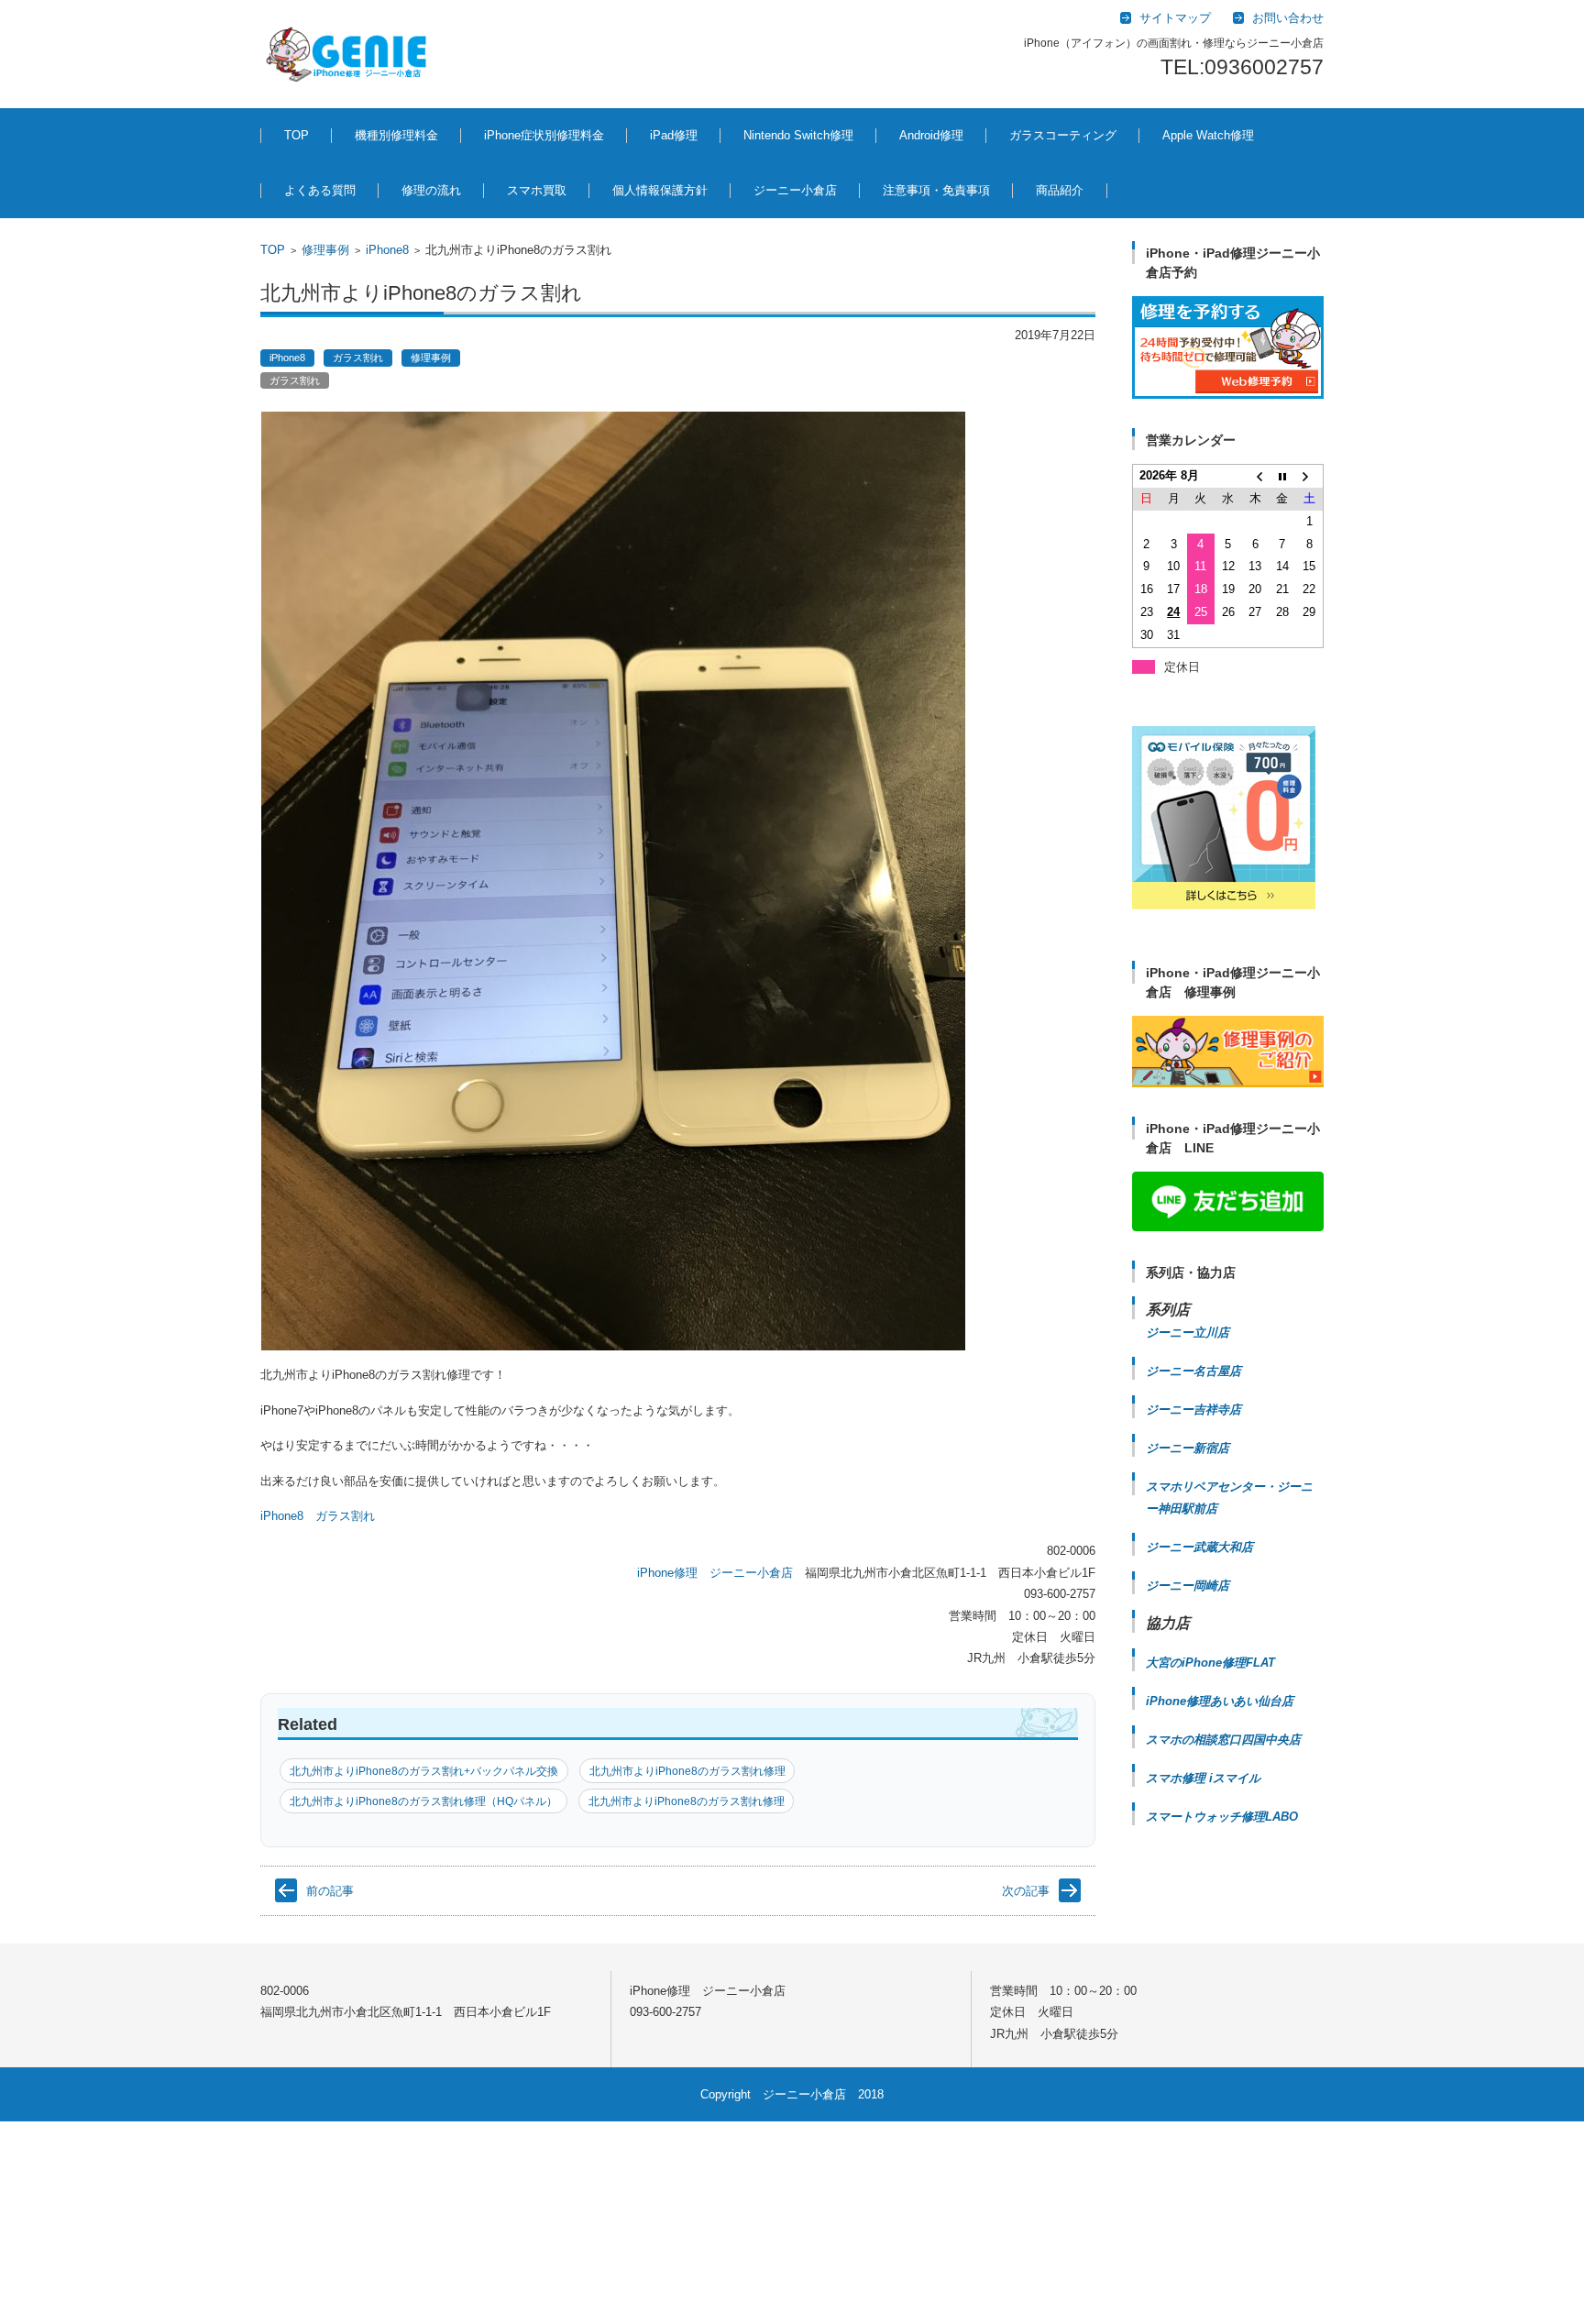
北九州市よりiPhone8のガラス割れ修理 (687, 1771)
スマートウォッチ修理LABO (1222, 1817)
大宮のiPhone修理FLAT (1210, 1663)
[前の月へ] (1255, 476)
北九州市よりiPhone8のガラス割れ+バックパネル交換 (424, 1771)
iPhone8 (387, 250)
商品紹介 (1060, 190)
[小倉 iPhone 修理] (1228, 347)
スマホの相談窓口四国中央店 (1223, 1740)
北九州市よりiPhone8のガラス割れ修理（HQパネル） (423, 1801)
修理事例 (325, 250)
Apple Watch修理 (1208, 135)
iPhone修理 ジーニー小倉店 (715, 1573)
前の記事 (330, 1891)
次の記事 (1026, 1891)
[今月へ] (1282, 476)
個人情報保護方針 (660, 190)
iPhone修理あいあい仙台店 (1220, 1701)
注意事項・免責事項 (936, 190)
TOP (297, 135)
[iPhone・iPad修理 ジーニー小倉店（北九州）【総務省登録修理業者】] (350, 54)
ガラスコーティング (1063, 135)
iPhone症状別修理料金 (544, 135)
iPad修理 (674, 135)
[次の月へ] (1310, 476)
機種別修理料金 (396, 135)
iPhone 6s (541, 1941)
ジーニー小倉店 (795, 190)
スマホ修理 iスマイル (1203, 1778)
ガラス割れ (358, 358)
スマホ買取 (537, 190)
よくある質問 (320, 190)
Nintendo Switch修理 (798, 135)
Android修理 (931, 135)
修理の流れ (431, 190)
